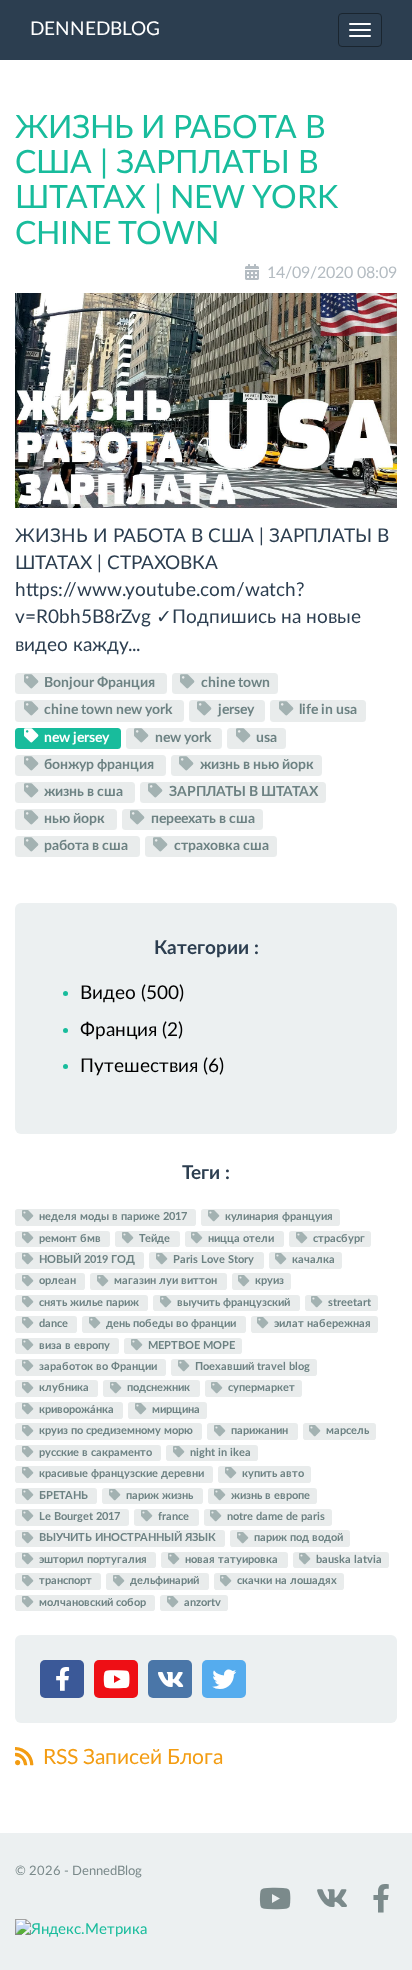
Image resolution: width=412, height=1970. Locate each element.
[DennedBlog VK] (329, 1905)
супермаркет (260, 1388)
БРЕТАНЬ (63, 1495)
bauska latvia (347, 1559)
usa (265, 737)
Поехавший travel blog (251, 1366)
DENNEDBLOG (95, 29)
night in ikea (219, 1452)
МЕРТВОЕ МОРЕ (190, 1345)
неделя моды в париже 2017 (113, 1216)
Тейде (154, 1238)
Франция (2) (131, 1030)
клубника (64, 1388)
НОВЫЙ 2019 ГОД (87, 1259)
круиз (268, 1281)
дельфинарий (164, 1581)
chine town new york (108, 710)
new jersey (76, 737)
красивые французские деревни (121, 1473)
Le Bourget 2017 (79, 1516)
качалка (312, 1259)
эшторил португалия (93, 1559)
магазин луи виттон (165, 1281)
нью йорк (74, 819)
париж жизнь (159, 1495)
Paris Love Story (213, 1259)
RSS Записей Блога (130, 1757)
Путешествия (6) (152, 1066)
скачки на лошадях (285, 1581)
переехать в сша (201, 819)
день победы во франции (171, 1323)
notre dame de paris (274, 1516)
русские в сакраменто (95, 1452)
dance (53, 1323)
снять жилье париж (89, 1302)
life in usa (326, 710)
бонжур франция (99, 765)
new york (183, 737)
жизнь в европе (269, 1495)
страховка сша (220, 846)
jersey (236, 710)
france (173, 1516)
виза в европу (74, 1345)
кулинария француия (277, 1216)
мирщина (174, 1409)
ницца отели (241, 1238)
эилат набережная (321, 1323)
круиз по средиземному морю (116, 1431)
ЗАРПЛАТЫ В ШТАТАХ (242, 792)
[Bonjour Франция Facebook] (377, 1905)
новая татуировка (231, 1559)
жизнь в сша (83, 792)
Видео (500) (132, 993)
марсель (346, 1431)
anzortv (201, 1602)
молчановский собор (92, 1602)
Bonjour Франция (99, 683)
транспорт (65, 1581)
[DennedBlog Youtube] (273, 1905)
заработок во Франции (98, 1366)
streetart (348, 1302)
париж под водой (297, 1538)
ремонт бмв (70, 1238)
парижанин (259, 1431)
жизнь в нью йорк (255, 765)
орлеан (57, 1281)
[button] (65, 1683)
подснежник (158, 1388)
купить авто (271, 1473)
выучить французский (233, 1302)
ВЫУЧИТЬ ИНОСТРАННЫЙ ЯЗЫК (127, 1538)
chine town (234, 683)
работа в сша (86, 846)
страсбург (337, 1238)
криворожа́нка (76, 1409)
